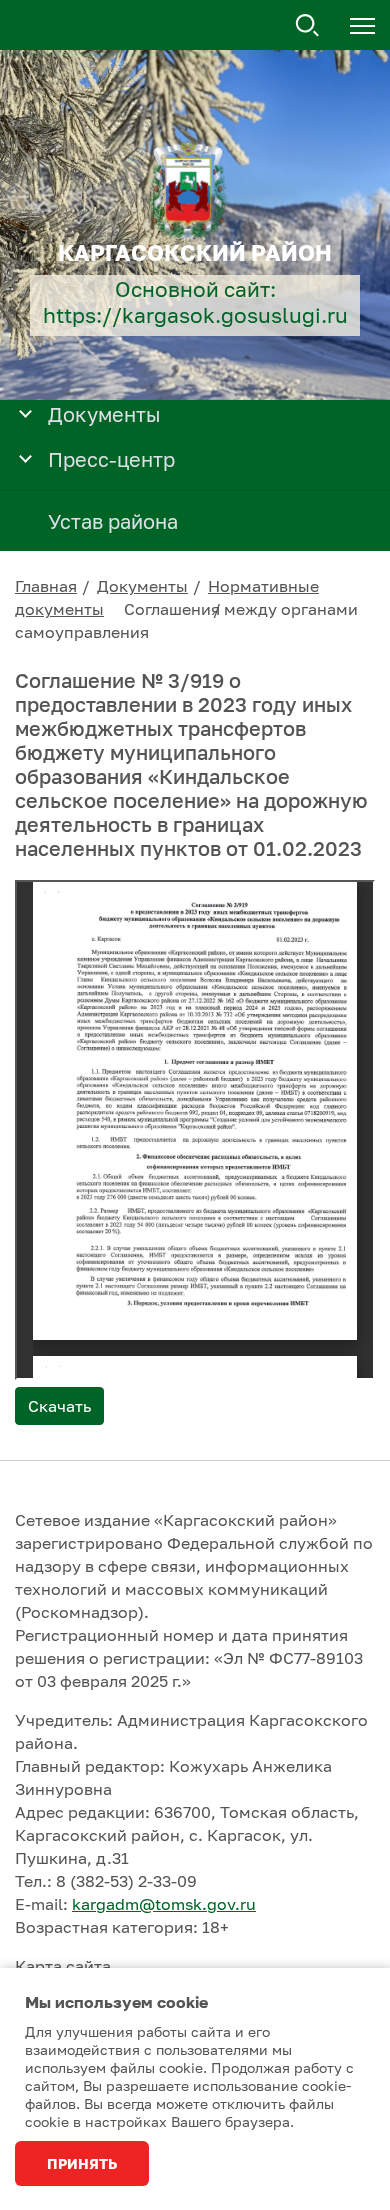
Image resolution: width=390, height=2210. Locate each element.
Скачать (59, 1406)
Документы (142, 586)
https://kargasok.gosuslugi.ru (195, 315)
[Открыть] (25, 412)
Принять (82, 2163)
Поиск (308, 26)
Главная (46, 586)
